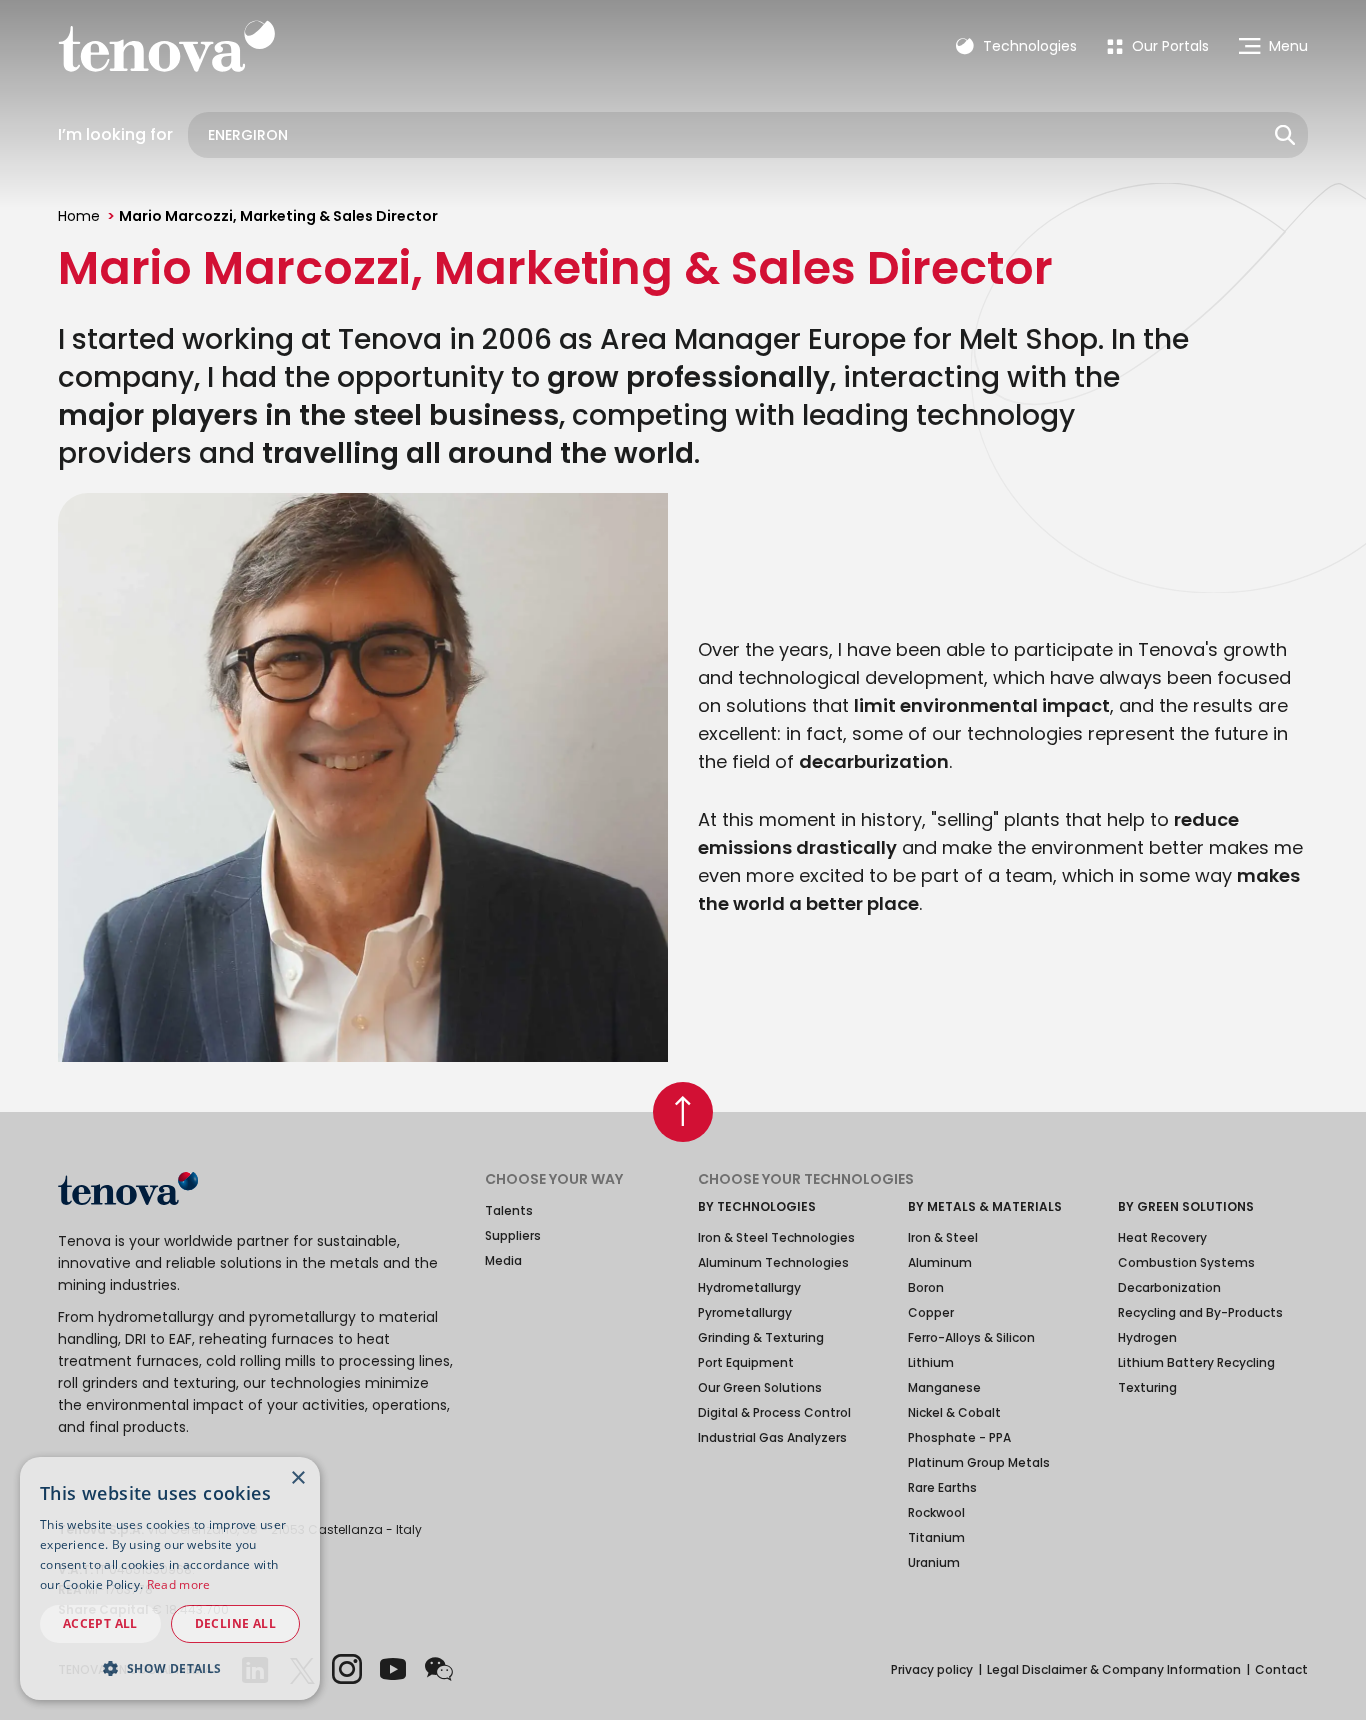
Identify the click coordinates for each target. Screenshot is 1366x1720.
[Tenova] (128, 1188)
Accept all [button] (100, 1623)
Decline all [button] (235, 1623)
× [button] (297, 1478)
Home (79, 216)
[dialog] (170, 1578)
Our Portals (1168, 46)
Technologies (1028, 46)
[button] (170, 1668)
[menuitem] (1158, 46)
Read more (179, 1584)
